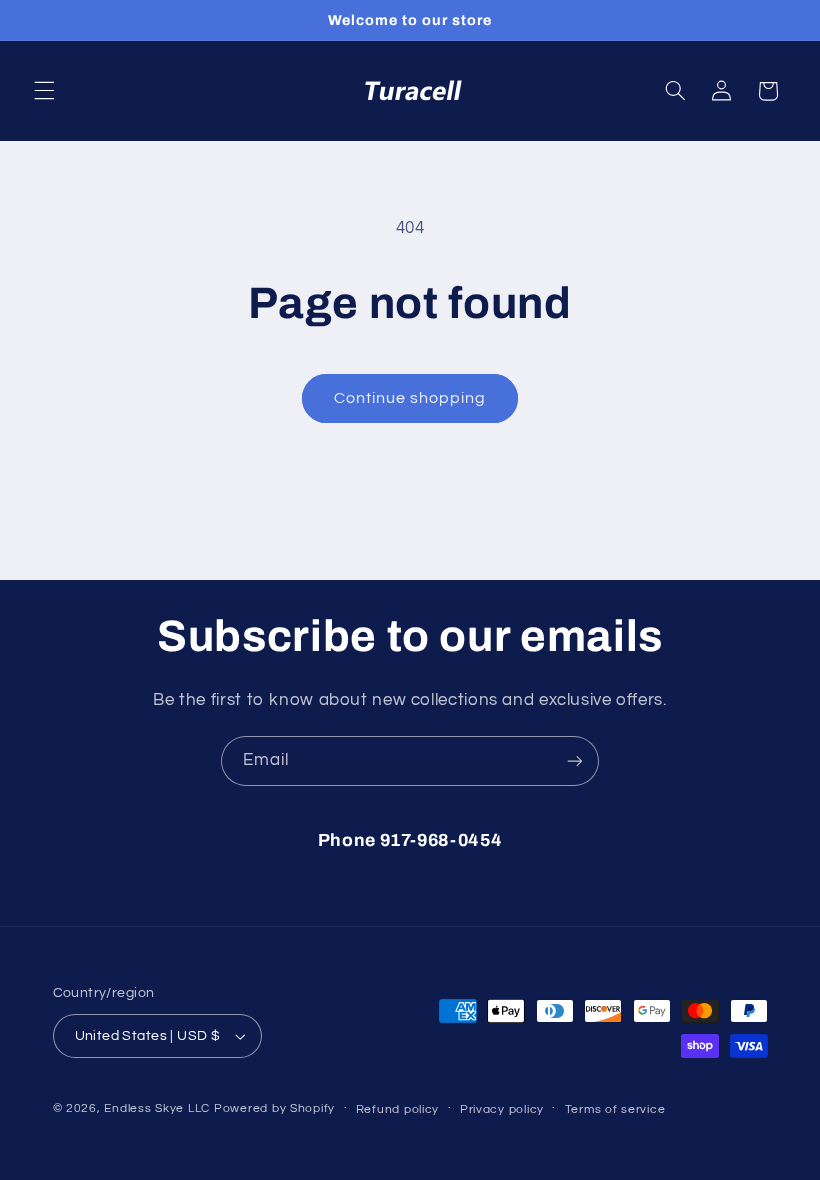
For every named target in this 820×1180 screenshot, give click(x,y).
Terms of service (615, 1109)
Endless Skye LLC (157, 1108)
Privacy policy (502, 1109)
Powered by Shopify (274, 1108)
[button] (44, 91)
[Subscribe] (575, 760)
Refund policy (398, 1109)
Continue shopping (410, 398)
